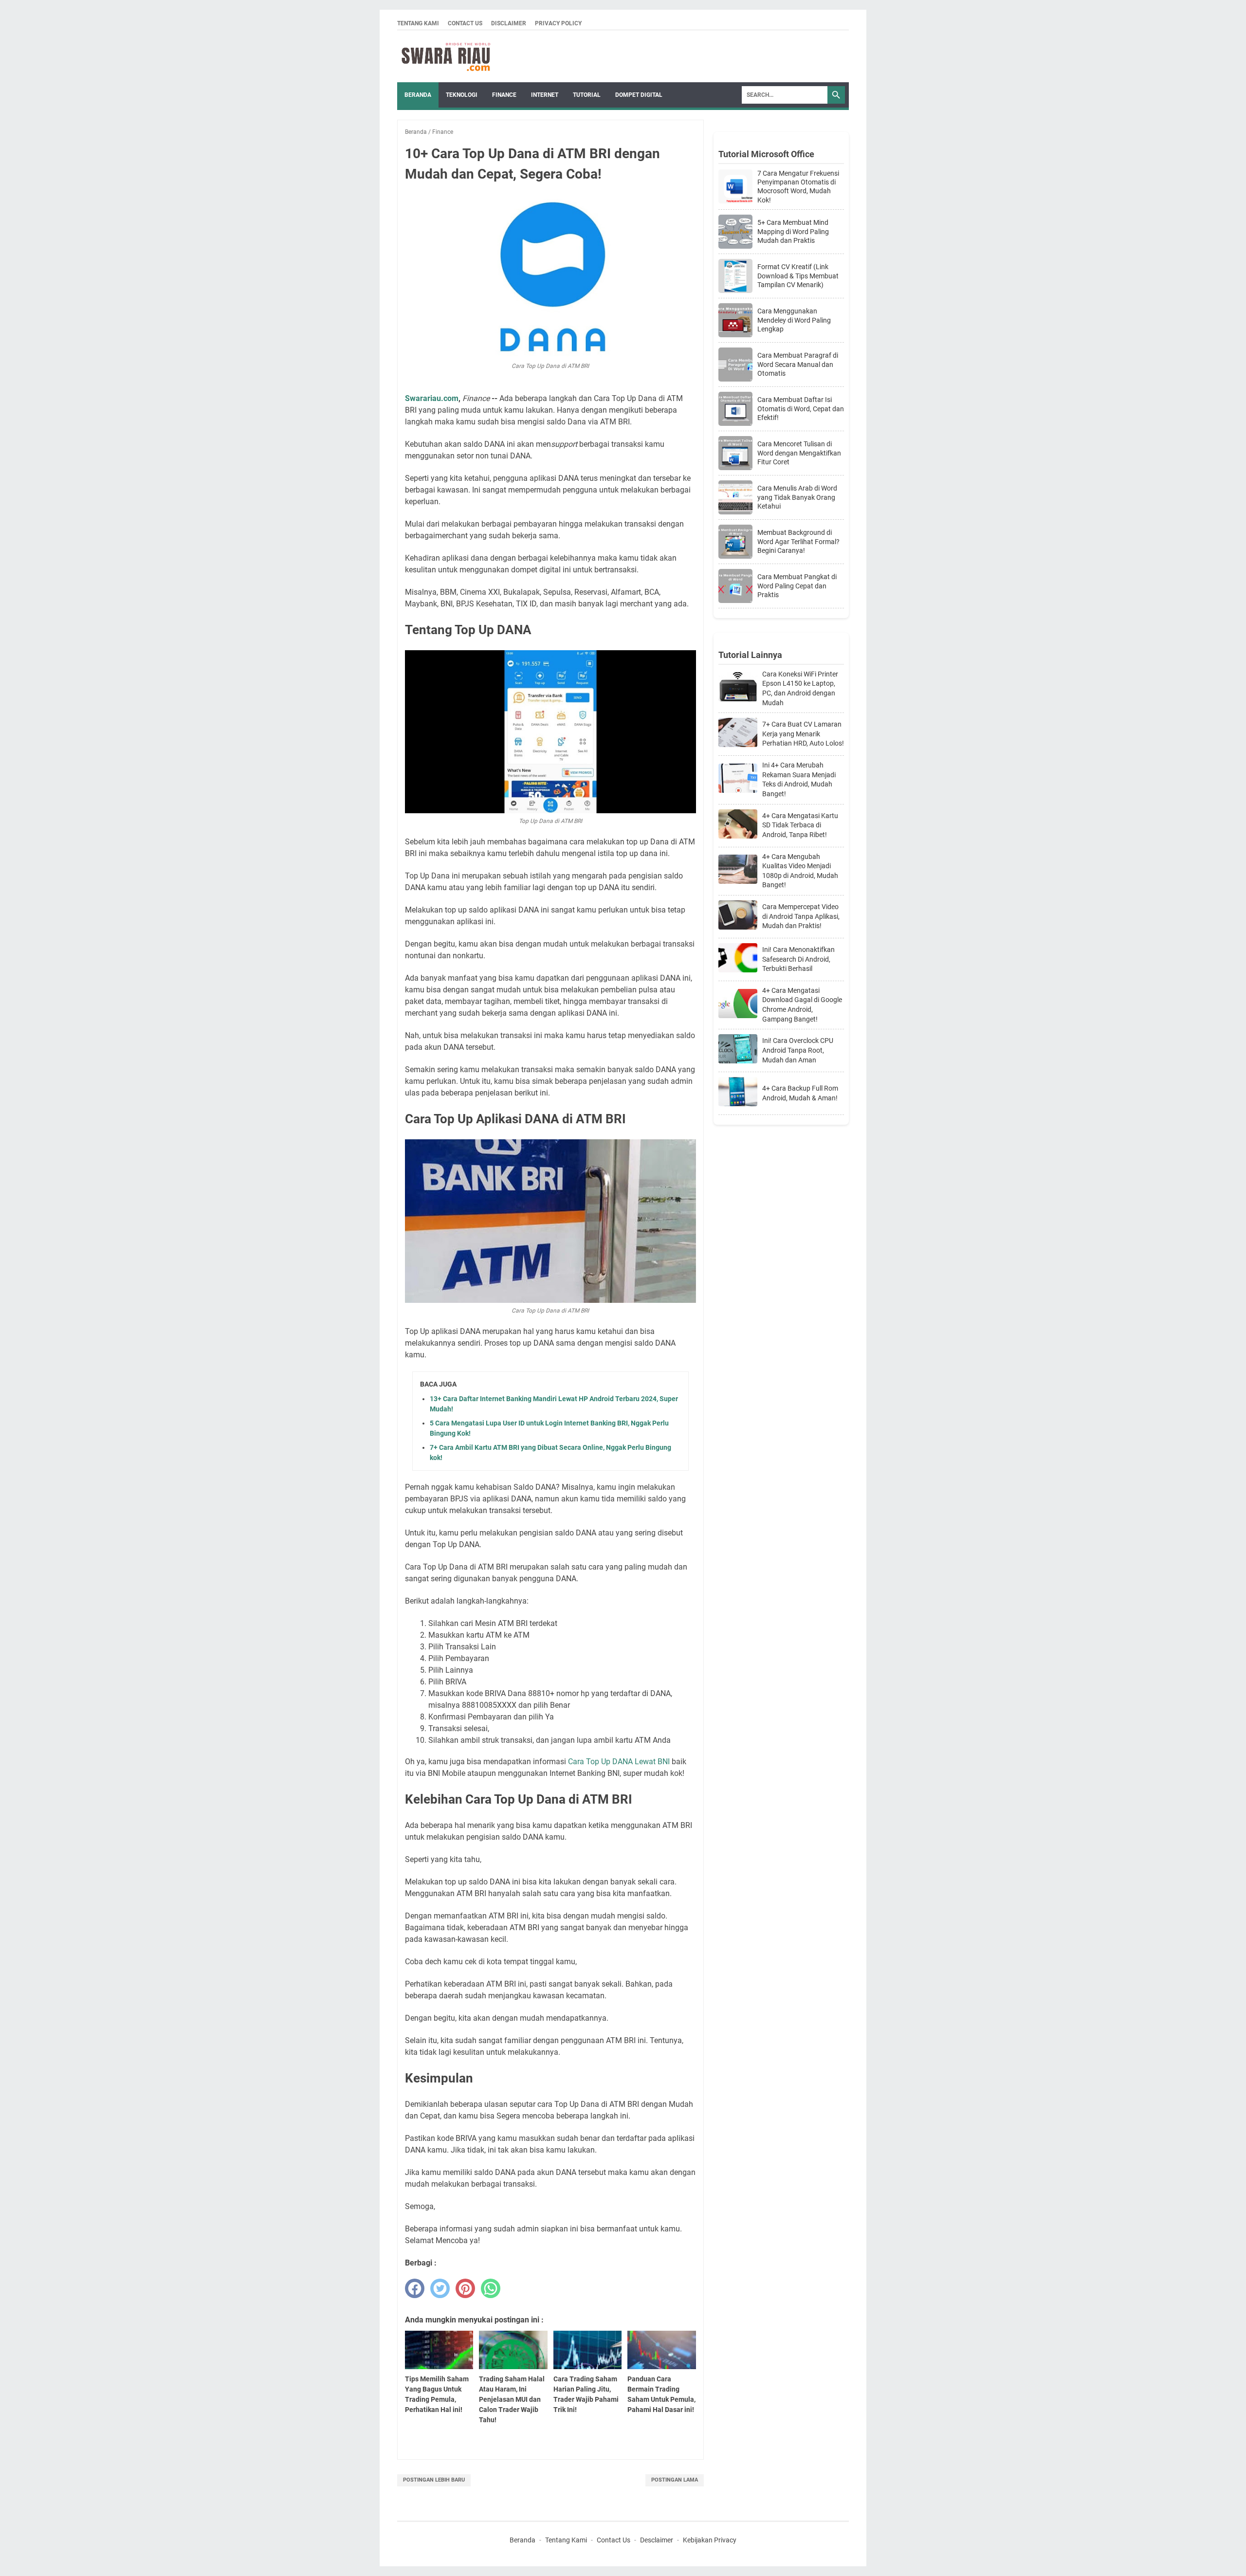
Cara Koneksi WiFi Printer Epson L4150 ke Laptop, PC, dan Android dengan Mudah (800, 688)
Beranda (418, 95)
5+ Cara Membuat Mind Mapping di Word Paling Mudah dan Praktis (793, 231)
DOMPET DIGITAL (639, 95)
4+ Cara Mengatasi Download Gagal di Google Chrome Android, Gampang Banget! (802, 1005)
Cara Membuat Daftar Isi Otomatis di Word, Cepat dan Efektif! (801, 408)
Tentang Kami (418, 23)
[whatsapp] (491, 2288)
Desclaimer (657, 2540)
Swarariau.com (432, 398)
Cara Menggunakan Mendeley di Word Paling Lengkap (794, 320)
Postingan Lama (675, 2480)
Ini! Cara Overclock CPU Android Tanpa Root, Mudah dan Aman (798, 1050)
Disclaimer (509, 23)
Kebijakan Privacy (710, 2540)
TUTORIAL (587, 95)
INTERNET (545, 95)
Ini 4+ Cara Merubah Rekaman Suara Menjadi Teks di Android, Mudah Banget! (799, 779)
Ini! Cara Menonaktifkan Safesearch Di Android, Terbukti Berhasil (798, 959)
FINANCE (504, 95)
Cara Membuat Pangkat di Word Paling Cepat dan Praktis (797, 585)
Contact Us (465, 23)
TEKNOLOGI (462, 95)
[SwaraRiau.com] (446, 56)
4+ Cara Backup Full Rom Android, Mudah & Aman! (800, 1093)
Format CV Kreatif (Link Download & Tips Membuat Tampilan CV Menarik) (798, 275)
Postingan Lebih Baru (434, 2480)
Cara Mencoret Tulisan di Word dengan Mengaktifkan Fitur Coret (799, 453)
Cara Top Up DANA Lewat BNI (619, 1762)
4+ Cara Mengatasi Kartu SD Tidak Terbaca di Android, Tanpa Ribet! (800, 825)
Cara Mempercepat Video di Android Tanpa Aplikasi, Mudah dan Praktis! (801, 916)
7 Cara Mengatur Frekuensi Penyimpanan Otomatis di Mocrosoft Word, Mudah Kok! (798, 187)
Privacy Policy (558, 23)
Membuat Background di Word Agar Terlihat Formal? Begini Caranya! (798, 541)
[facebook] (415, 2288)
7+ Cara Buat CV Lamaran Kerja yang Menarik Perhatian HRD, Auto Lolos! (803, 734)
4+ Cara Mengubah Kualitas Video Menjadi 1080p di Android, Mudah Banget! (800, 871)
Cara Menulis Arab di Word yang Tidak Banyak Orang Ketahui (797, 497)
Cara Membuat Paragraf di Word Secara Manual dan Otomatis (798, 364)
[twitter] (440, 2288)
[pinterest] (465, 2288)
